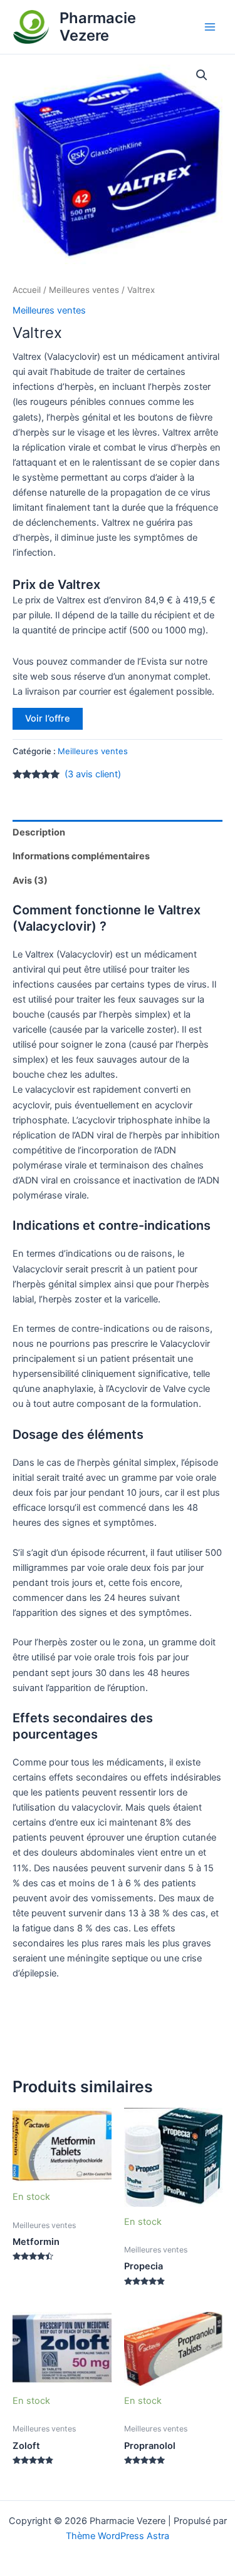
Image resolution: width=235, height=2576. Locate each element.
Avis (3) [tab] (30, 881)
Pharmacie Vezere (98, 27)
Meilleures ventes (84, 290)
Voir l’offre (48, 718)
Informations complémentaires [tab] (81, 856)
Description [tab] (39, 832)
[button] (202, 75)
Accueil (27, 290)
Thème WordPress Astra (118, 2536)
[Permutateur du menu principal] (210, 27)
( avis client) (93, 774)
